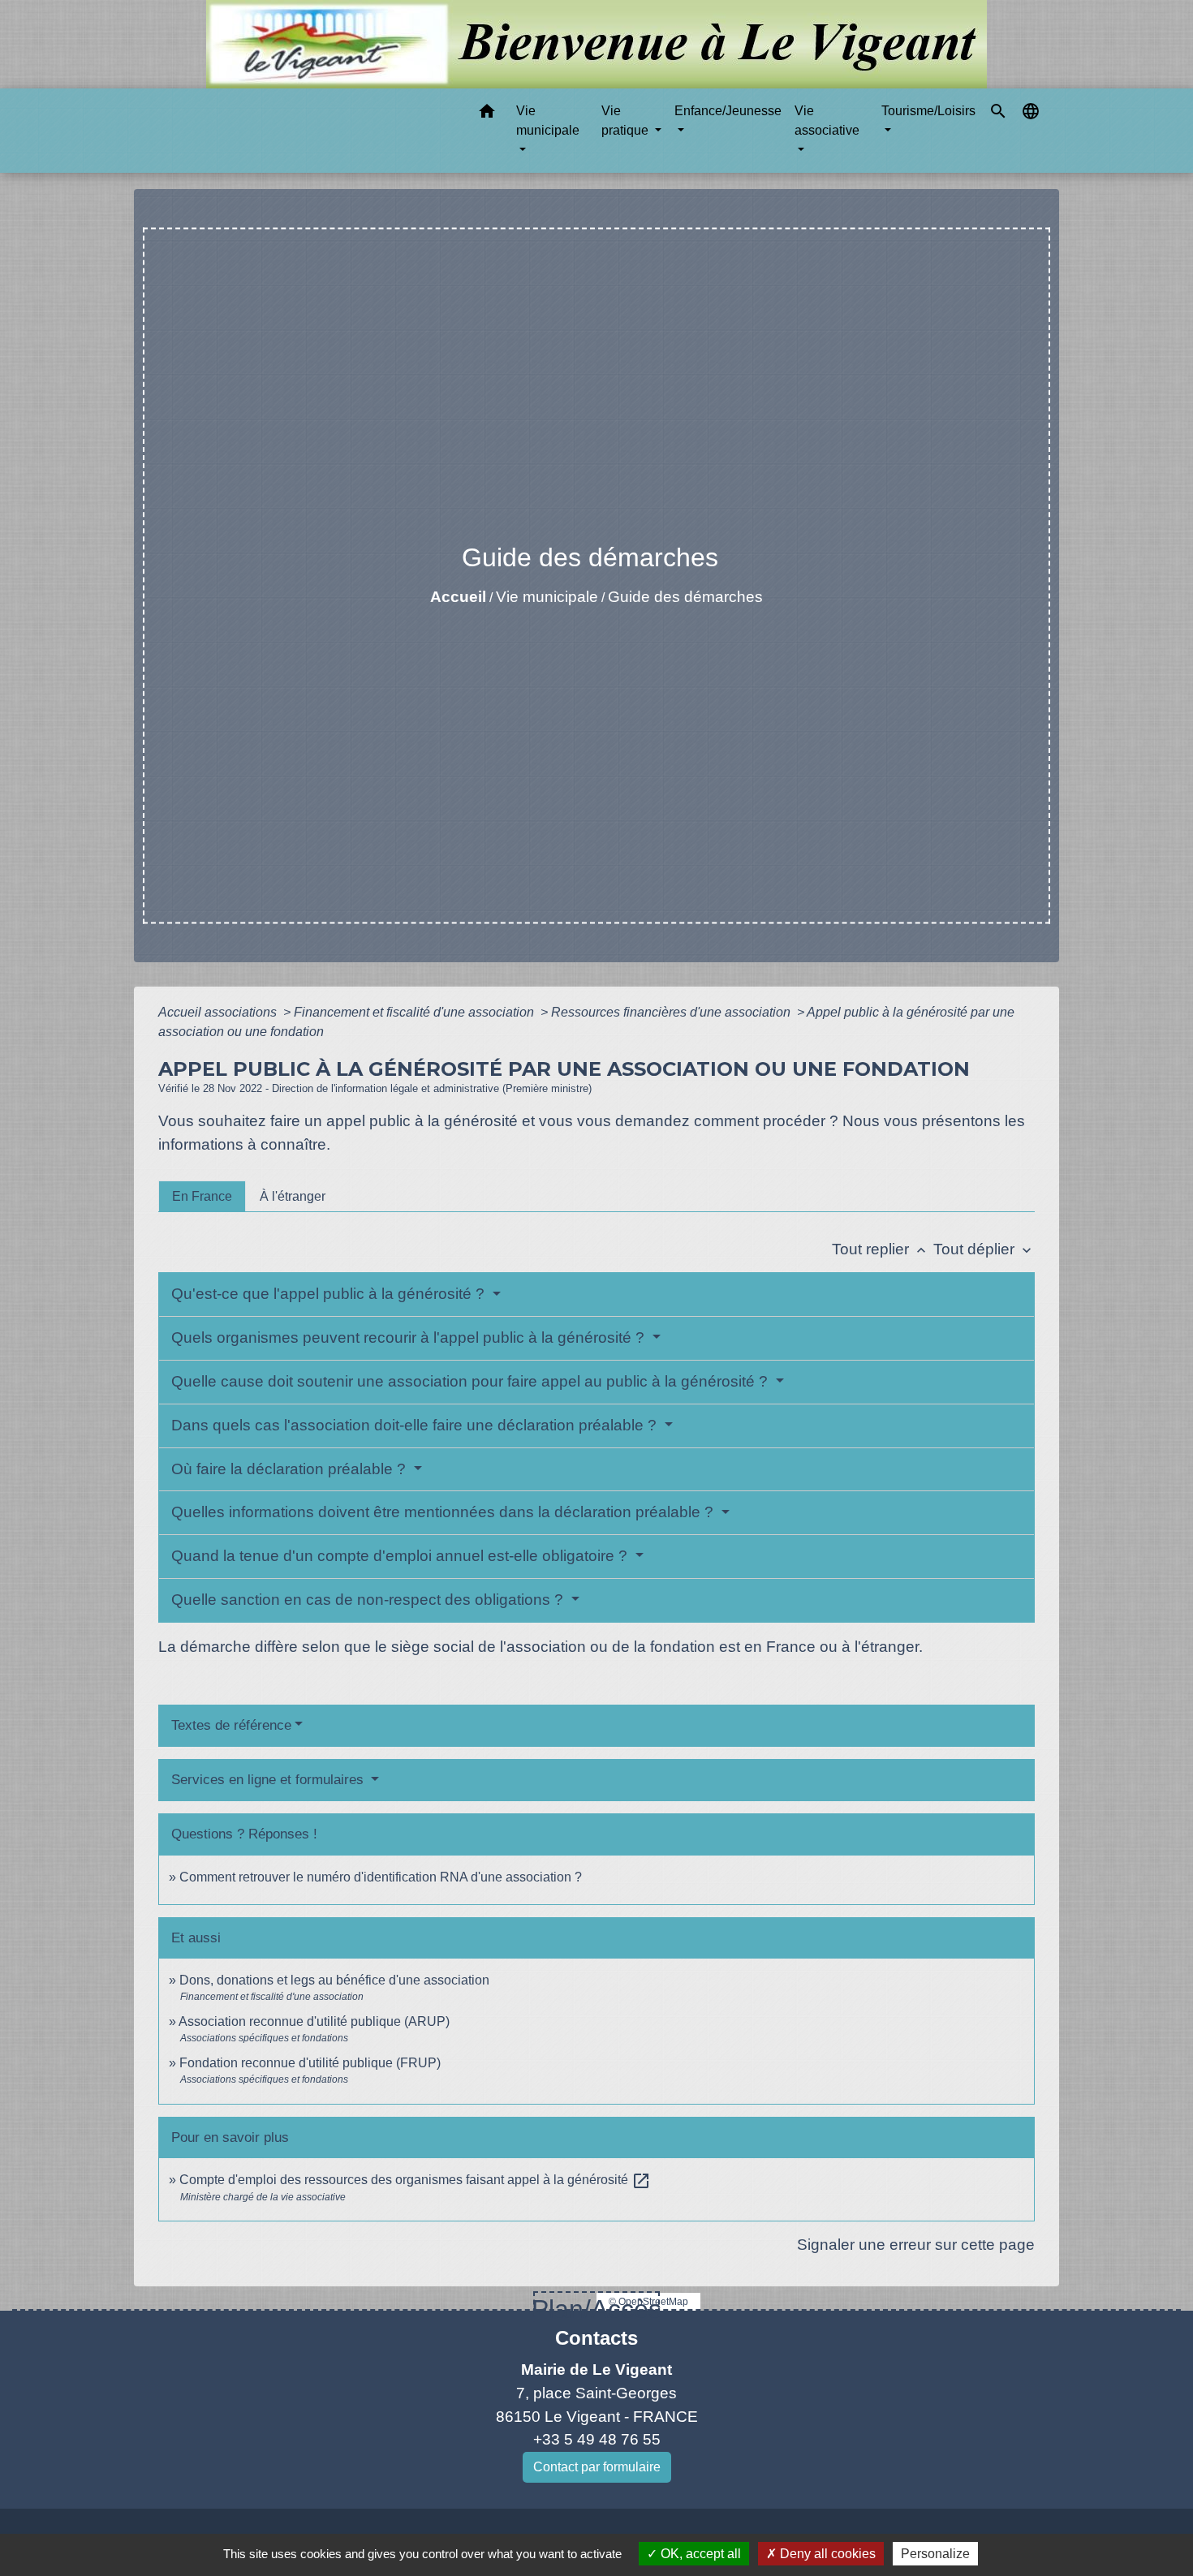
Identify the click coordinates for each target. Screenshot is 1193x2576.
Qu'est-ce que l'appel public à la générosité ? (330, 1294)
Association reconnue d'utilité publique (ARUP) (314, 2021)
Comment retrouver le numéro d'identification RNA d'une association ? (381, 1877)
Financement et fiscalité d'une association (416, 1012)
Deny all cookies (826, 2554)
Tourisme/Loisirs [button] (928, 111)
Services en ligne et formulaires (269, 1780)
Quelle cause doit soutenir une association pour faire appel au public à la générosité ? (472, 1381)
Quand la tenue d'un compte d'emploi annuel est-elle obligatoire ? (401, 1556)
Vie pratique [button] (627, 120)
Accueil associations (219, 1012)
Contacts (596, 2338)
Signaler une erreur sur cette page (916, 2245)
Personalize (935, 2554)
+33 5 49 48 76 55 (597, 2439)
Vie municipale (547, 597)
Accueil (458, 597)
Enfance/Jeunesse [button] (728, 111)
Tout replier (881, 1249)
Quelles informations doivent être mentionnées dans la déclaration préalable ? (444, 1512)
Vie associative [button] (827, 120)
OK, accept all (699, 2554)
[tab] (202, 1196)
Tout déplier (984, 1249)
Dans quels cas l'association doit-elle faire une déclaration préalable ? (416, 1425)
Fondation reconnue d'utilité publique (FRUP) (310, 2063)
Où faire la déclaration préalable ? (291, 1469)
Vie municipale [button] (548, 120)
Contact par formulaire (597, 2467)
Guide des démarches (685, 597)
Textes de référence (231, 1725)
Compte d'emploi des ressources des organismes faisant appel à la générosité (415, 2180)
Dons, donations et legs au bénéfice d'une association (334, 1980)
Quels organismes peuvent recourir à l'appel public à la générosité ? (410, 1337)
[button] (487, 114)
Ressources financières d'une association (672, 1012)
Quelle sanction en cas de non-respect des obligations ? (369, 1600)
